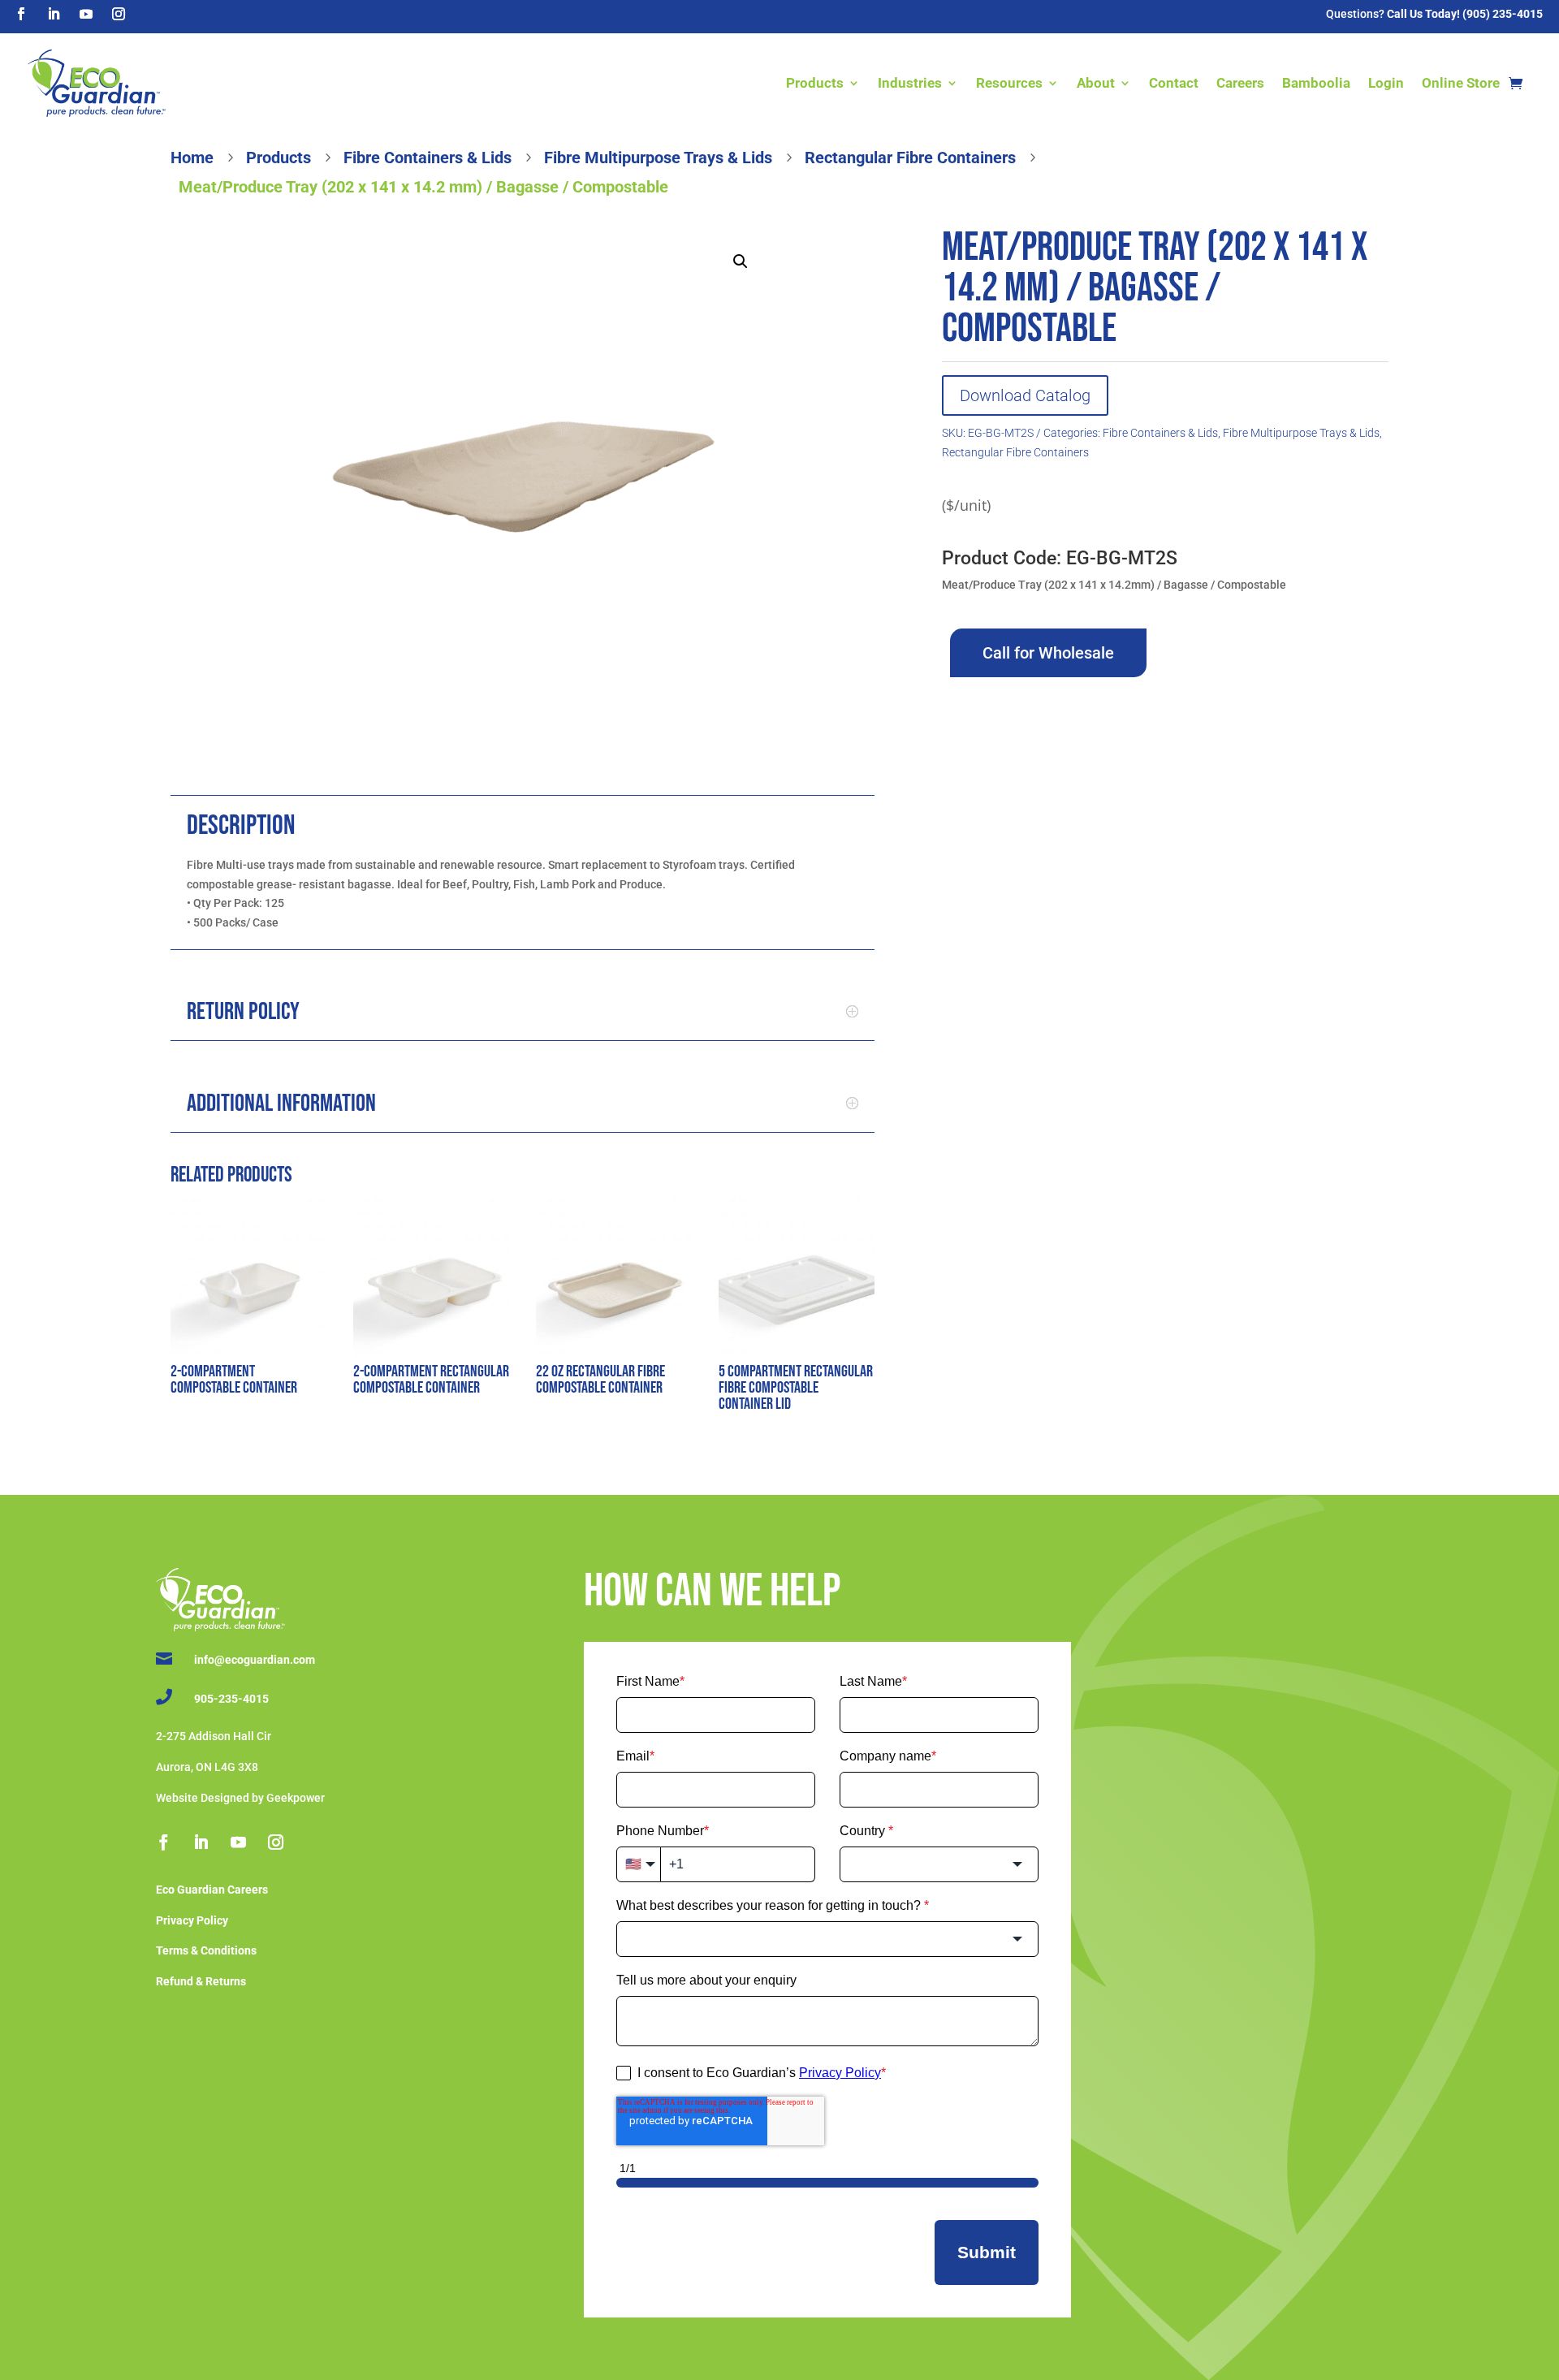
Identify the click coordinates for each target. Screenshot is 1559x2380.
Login (1386, 83)
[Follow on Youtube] (86, 14)
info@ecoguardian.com (255, 1660)
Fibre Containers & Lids (1160, 433)
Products (815, 83)
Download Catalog (1025, 395)
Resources (1009, 83)
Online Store (1461, 83)
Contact (1174, 83)
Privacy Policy (192, 1920)
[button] (741, 261)
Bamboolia (1316, 83)
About (1096, 83)
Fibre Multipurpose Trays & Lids (1301, 433)
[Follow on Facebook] (21, 14)
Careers (1240, 83)
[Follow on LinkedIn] (54, 14)
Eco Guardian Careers (212, 1890)
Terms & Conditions (206, 1950)
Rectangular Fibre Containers (1015, 452)
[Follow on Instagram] (119, 14)
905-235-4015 (231, 1699)
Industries (910, 83)
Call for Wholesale (1048, 653)
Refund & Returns (201, 1981)
